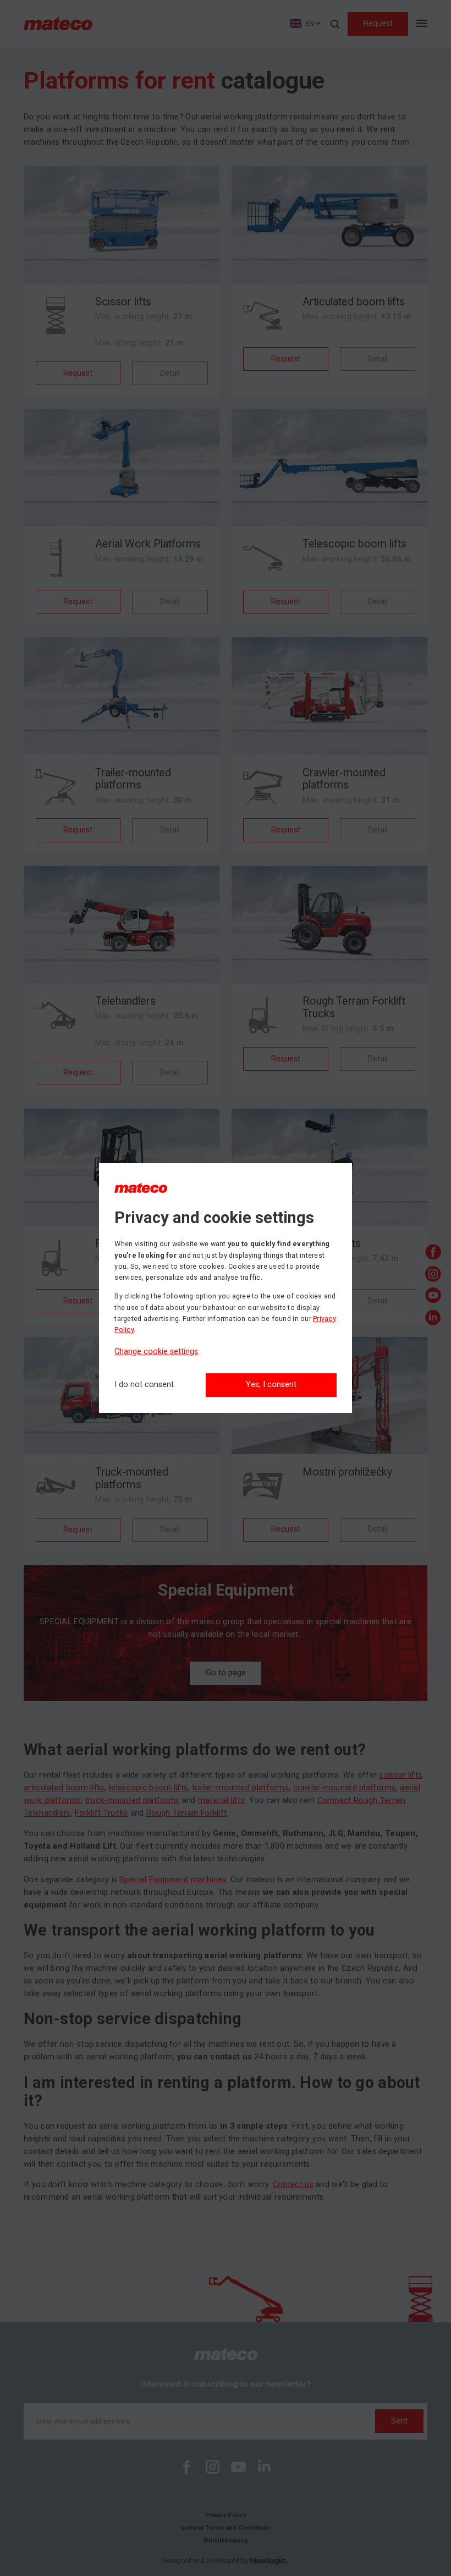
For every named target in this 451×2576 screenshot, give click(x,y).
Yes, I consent (271, 1385)
